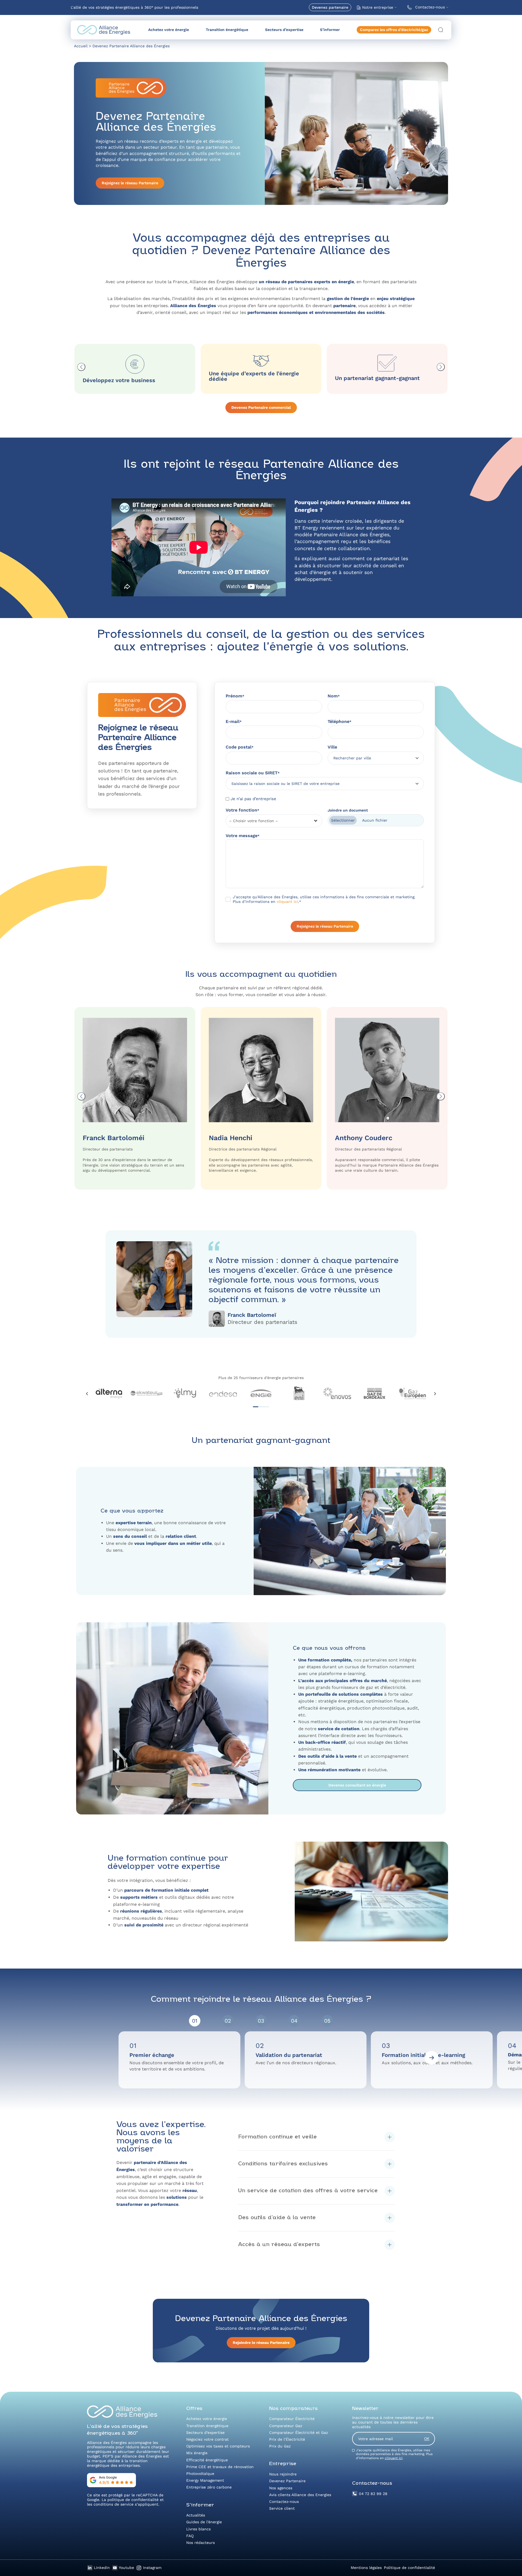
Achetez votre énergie (169, 30)
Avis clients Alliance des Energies (300, 2495)
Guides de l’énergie (204, 2522)
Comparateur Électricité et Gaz (299, 2432)
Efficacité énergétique (207, 2460)
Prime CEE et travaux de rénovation (220, 2467)
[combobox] (374, 758)
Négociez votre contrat (207, 2439)
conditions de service (114, 2504)
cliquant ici (287, 902)
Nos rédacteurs (201, 2543)
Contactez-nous (430, 7)
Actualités (196, 2515)
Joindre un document (348, 810)
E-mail (234, 721)
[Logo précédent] (87, 1394)
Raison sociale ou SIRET (253, 773)
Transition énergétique (227, 30)
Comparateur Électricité (292, 2419)
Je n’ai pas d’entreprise (253, 799)
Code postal (240, 747)
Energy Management (205, 2480)
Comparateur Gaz (286, 2426)
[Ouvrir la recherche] (441, 30)
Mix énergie (197, 2453)
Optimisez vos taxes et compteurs (218, 2446)
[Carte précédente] (81, 367)
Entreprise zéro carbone (209, 2487)
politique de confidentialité (133, 2500)
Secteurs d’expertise (284, 30)
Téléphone (340, 721)
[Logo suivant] (435, 1394)
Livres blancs (198, 2529)
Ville (332, 747)
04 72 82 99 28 (373, 2494)
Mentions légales (366, 2568)
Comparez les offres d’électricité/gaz (394, 30)
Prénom (235, 696)
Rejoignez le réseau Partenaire (130, 183)
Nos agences (281, 2488)
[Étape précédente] (91, 2058)
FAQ (190, 2536)
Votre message (243, 836)
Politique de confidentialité (409, 2568)
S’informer (330, 30)
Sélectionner (343, 820)
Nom (334, 696)
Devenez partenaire (330, 7)
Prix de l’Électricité (287, 2439)
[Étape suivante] (431, 2058)
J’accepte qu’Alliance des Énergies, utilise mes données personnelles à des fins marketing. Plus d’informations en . (394, 2454)
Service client (282, 2508)
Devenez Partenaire (287, 2481)
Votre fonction (243, 810)
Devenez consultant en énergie (357, 1785)
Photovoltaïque (200, 2474)
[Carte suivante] (441, 367)
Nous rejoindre (283, 2474)
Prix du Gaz (280, 2446)
